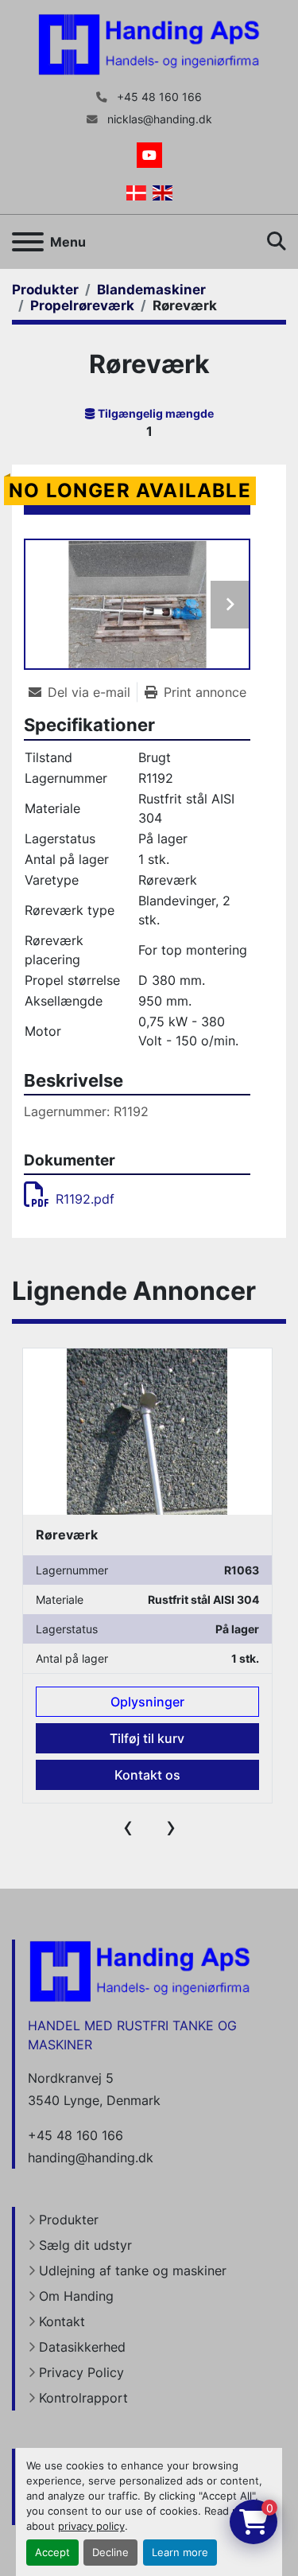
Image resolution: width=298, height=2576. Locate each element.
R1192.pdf (85, 1199)
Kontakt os (147, 1775)
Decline (110, 2553)
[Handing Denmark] (140, 1970)
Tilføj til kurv (147, 1738)
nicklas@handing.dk (158, 119)
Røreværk (67, 1535)
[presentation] (128, 1827)
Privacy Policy (81, 2372)
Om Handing (76, 2296)
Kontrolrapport (83, 2398)
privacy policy (91, 2526)
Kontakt (62, 2321)
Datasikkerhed (82, 2347)
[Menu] (28, 242)
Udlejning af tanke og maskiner (133, 2271)
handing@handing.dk (91, 2158)
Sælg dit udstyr (85, 2245)
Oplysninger (147, 1702)
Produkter (69, 2220)
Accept (52, 2553)
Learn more (180, 2553)
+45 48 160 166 (158, 97)
